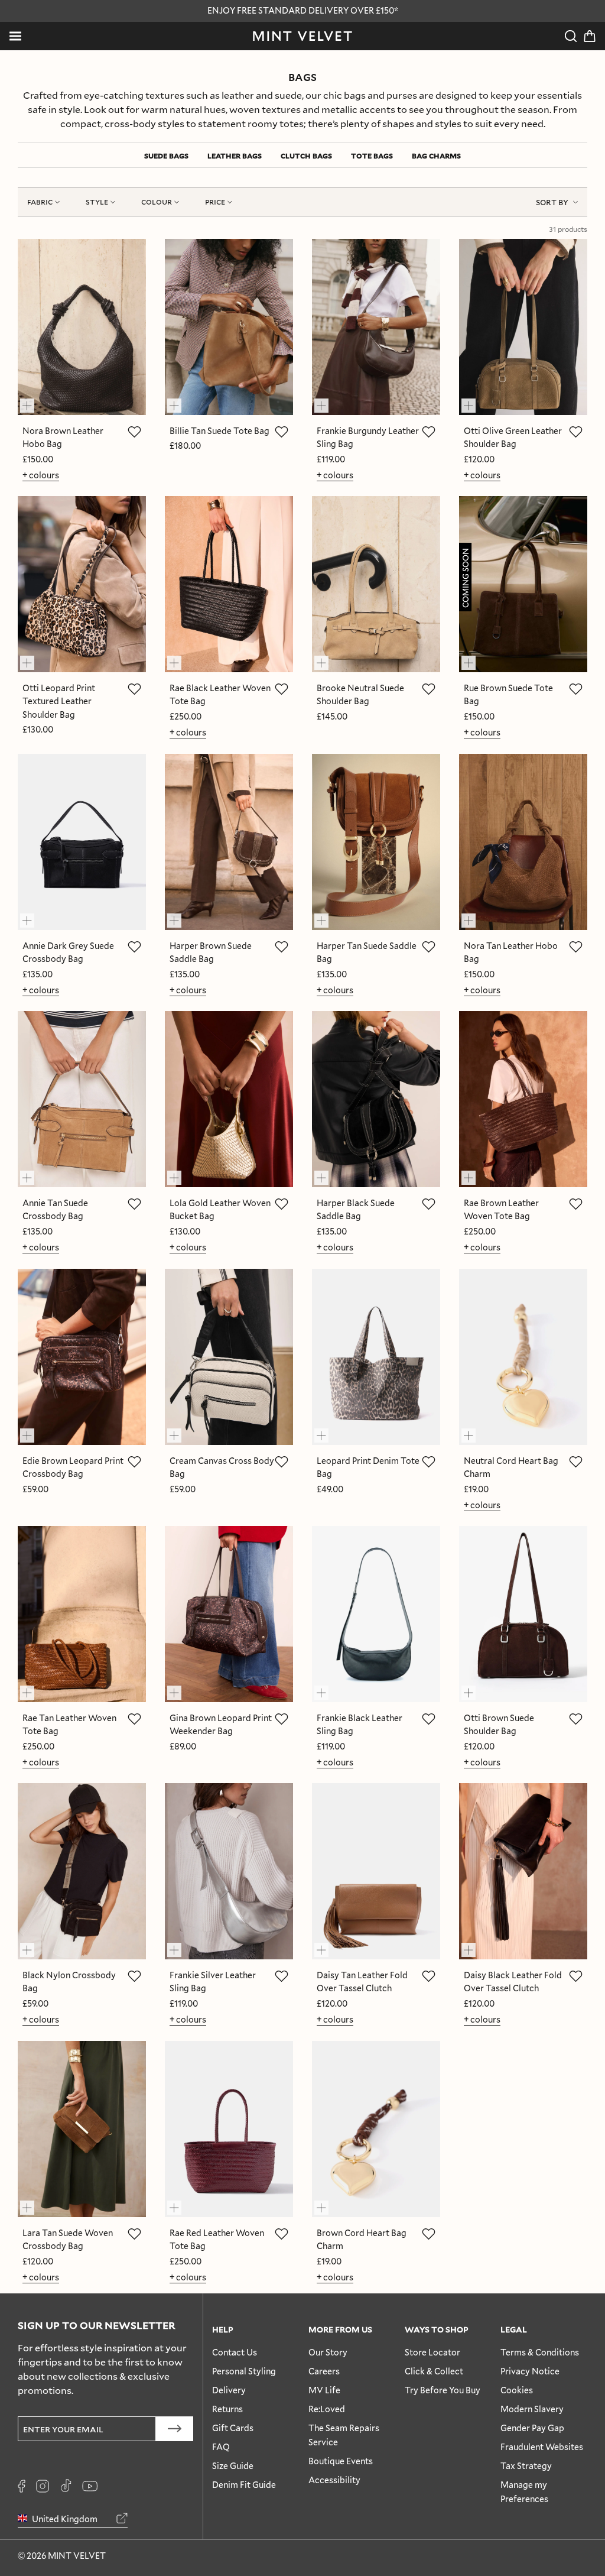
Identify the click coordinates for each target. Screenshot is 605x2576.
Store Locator (432, 2352)
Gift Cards (233, 2428)
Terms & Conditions (540, 2352)
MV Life (324, 2390)
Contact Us (235, 2352)
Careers (324, 2371)
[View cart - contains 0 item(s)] (590, 36)
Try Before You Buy (443, 2390)
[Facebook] (22, 2486)
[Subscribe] (175, 2429)
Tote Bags (372, 155)
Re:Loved (327, 2409)
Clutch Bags (306, 155)
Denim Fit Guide (244, 2485)
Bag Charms (436, 155)
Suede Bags (166, 155)
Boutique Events (341, 2461)
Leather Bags (235, 155)
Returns (227, 2409)
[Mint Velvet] (302, 36)
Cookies (517, 2390)
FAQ (221, 2447)
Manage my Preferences (524, 2492)
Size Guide (233, 2466)
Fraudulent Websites (542, 2447)
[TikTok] (66, 2486)
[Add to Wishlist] (134, 432)
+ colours (41, 475)
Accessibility (334, 2480)
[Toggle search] (571, 36)
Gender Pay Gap (532, 2428)
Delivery (229, 2390)
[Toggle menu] (15, 36)
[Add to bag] (32, 400)
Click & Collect (434, 2371)
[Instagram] (43, 2486)
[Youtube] (90, 2486)
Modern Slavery (532, 2409)
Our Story (328, 2352)
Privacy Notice (530, 2371)
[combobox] (557, 202)
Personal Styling (244, 2371)
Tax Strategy (526, 2466)
